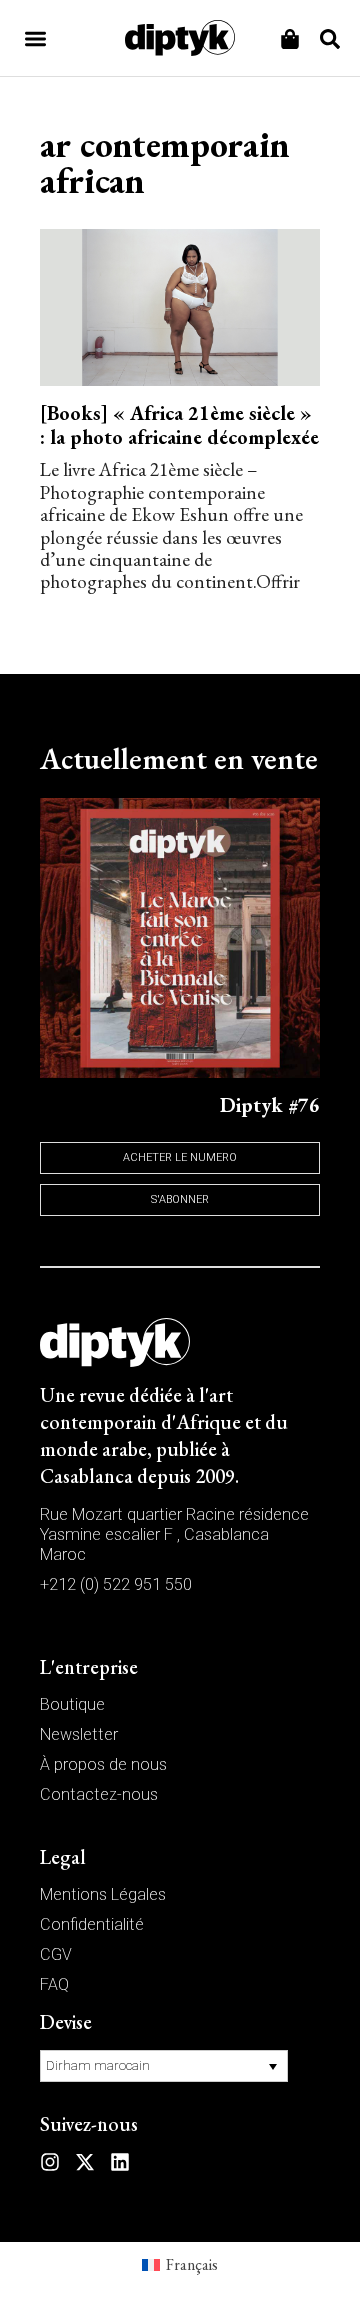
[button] (35, 38)
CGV (56, 1954)
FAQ (54, 1984)
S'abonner (180, 1199)
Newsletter (79, 1734)
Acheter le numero (180, 1157)
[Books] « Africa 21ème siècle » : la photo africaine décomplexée (179, 425)
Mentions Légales (103, 1894)
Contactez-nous (99, 1794)
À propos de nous (103, 1764)
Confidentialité (92, 1924)
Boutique (72, 1704)
